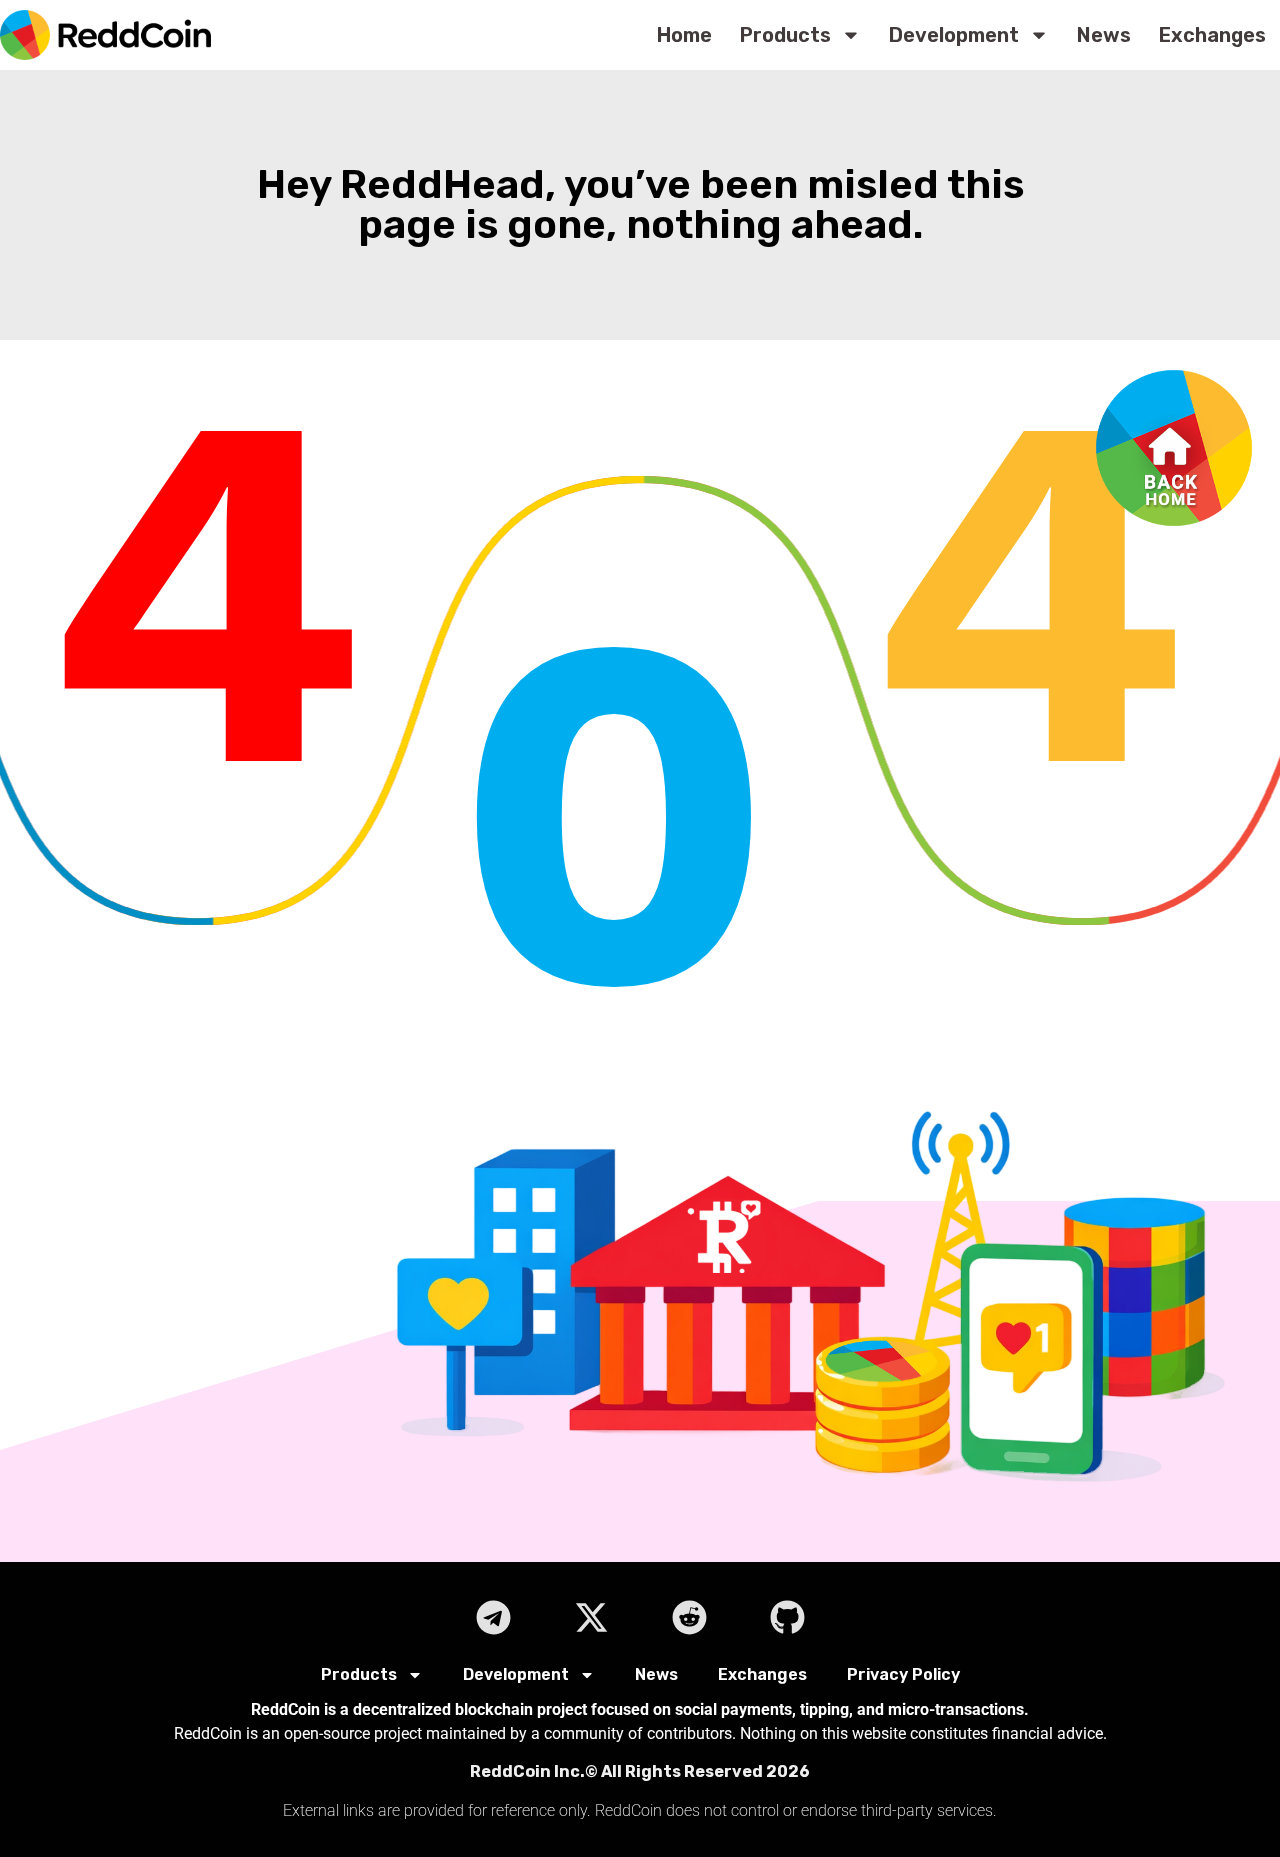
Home (684, 35)
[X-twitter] (591, 1617)
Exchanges (1212, 35)
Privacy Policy (903, 1674)
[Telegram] (493, 1617)
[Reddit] (689, 1617)
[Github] (787, 1617)
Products (785, 35)
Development (954, 35)
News (1104, 35)
